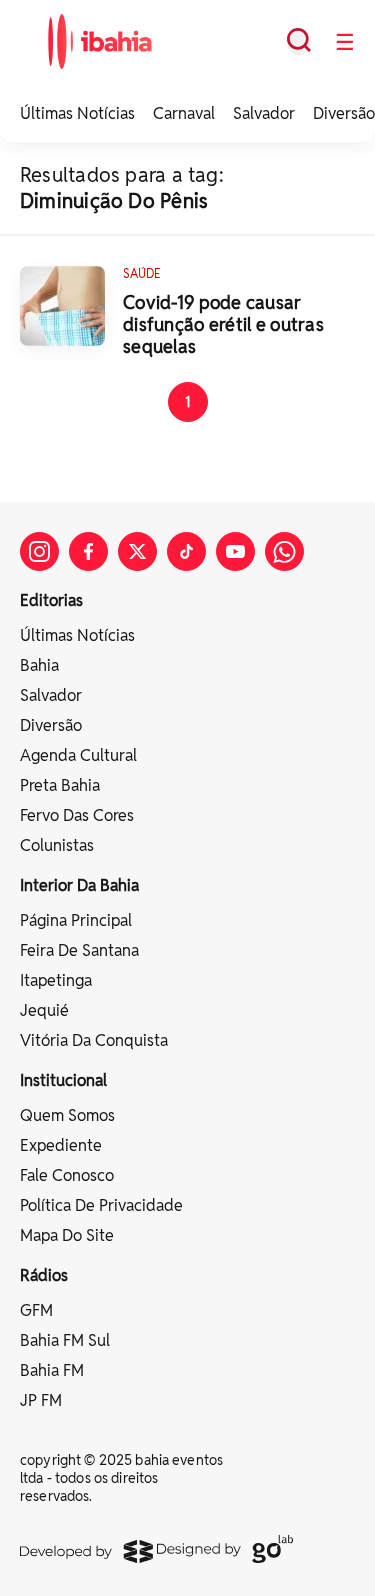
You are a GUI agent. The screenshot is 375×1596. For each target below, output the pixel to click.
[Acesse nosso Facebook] (88, 551)
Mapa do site (67, 1235)
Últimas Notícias (77, 113)
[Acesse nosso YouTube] (235, 551)
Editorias (51, 600)
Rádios (44, 1275)
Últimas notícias (77, 635)
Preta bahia (60, 785)
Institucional (63, 1080)
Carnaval (184, 113)
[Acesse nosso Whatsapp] (284, 551)
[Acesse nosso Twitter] (137, 551)
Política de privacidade (101, 1205)
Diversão (344, 113)
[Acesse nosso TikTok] (186, 551)
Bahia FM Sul (65, 1340)
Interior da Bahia (79, 885)
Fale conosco (67, 1175)
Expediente (61, 1145)
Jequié (44, 1010)
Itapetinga (56, 980)
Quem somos (67, 1115)
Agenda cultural (78, 755)
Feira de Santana (79, 950)
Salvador (264, 113)
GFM (36, 1310)
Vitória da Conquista (94, 1040)
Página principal (76, 920)
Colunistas (57, 845)
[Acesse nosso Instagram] (39, 551)
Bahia (39, 665)
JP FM (41, 1400)
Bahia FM (52, 1370)
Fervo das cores (77, 815)
